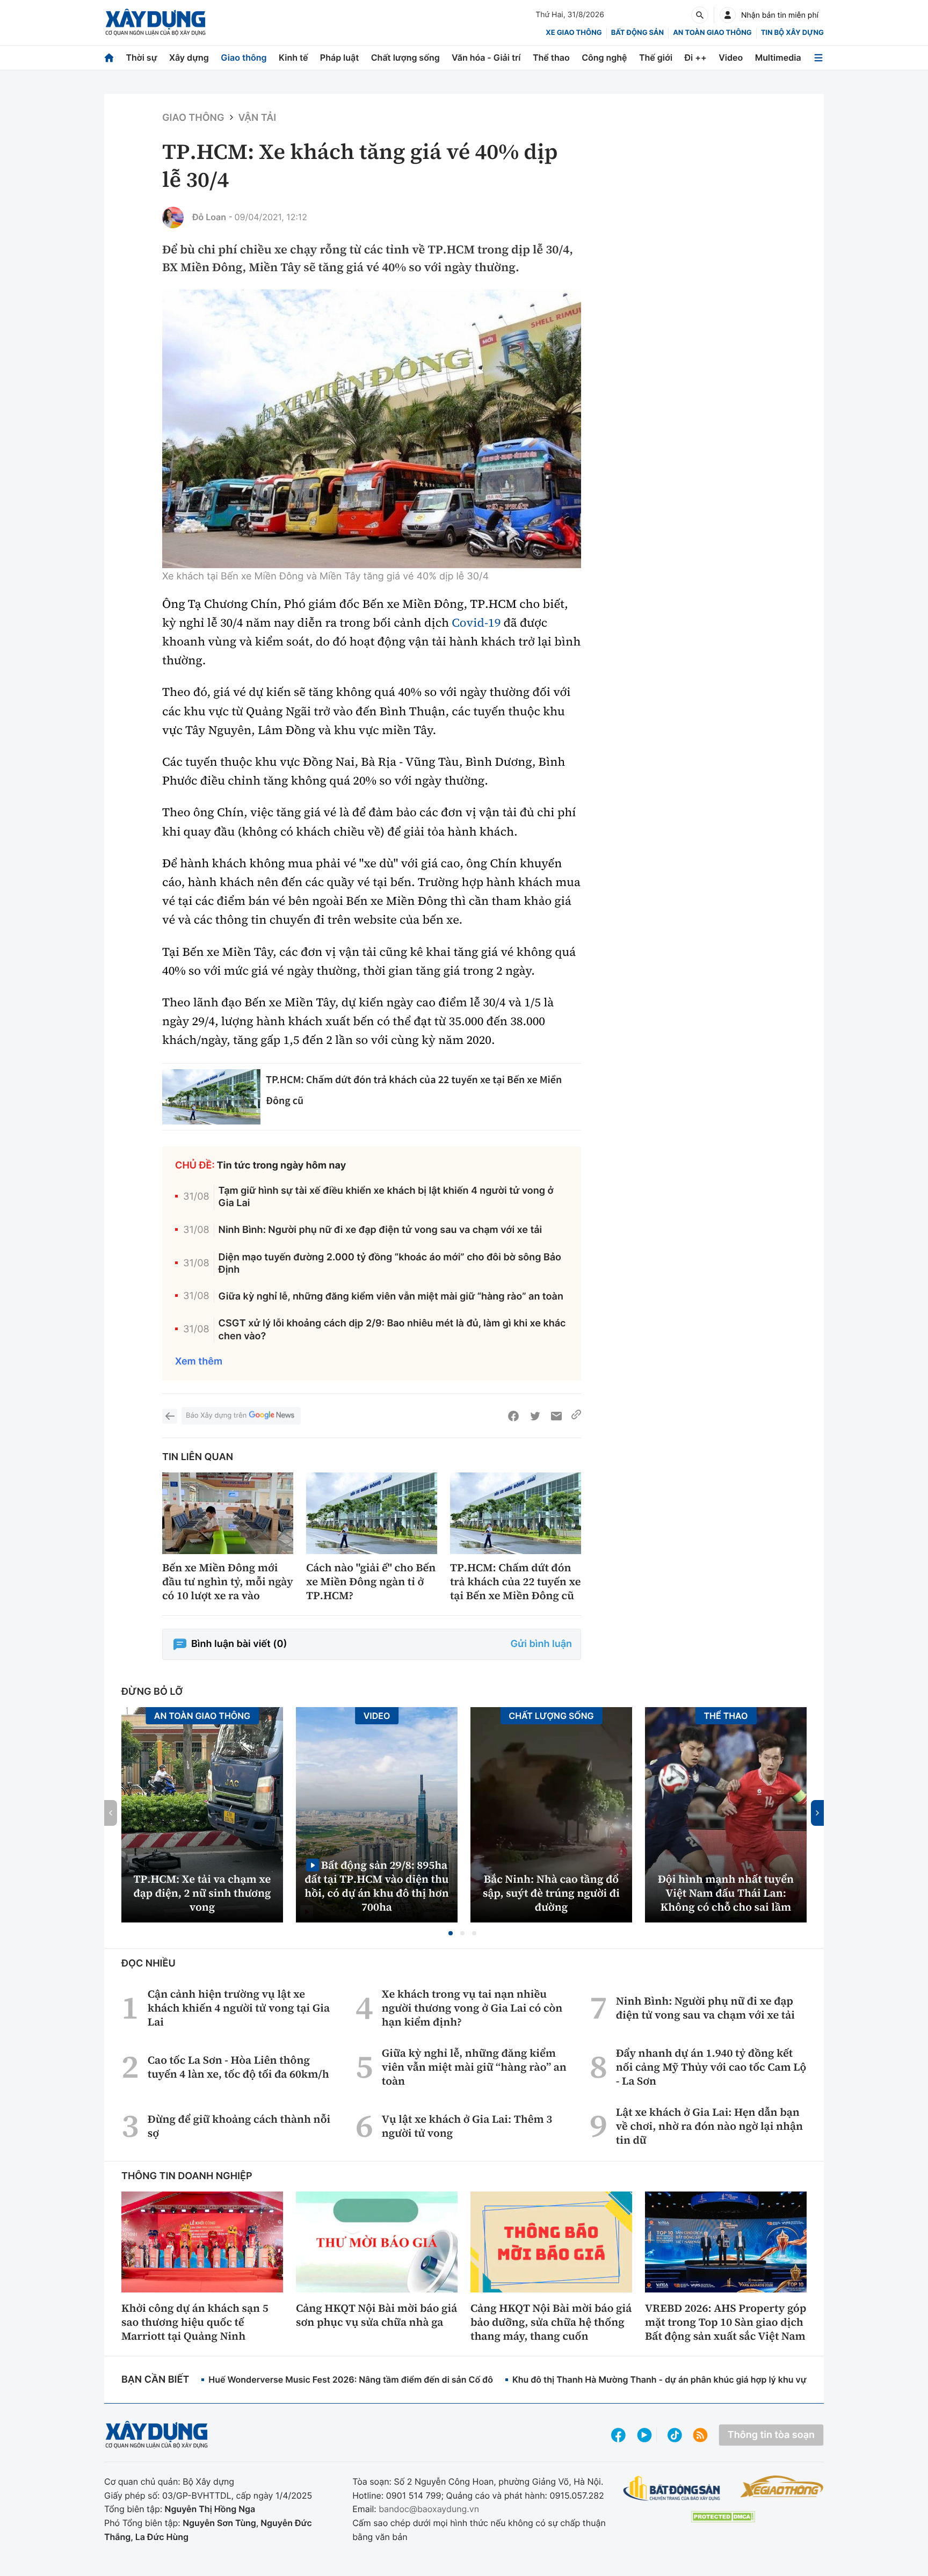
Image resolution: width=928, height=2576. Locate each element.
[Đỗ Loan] (173, 217)
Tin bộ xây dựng (792, 33)
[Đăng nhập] (728, 15)
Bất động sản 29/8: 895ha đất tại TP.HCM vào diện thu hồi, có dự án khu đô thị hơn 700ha (376, 1886)
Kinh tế (293, 57)
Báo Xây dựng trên (216, 1416)
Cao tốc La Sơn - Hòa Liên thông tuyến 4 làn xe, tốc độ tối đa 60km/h (238, 2067)
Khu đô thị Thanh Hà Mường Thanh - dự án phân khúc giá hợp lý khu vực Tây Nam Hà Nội (695, 2379)
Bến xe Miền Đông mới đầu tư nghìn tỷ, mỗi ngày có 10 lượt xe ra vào (228, 1581)
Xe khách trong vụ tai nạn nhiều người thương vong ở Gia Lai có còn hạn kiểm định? (472, 2008)
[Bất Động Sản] (672, 2489)
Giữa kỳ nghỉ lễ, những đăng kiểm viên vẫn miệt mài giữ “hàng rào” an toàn (391, 1297)
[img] (372, 429)
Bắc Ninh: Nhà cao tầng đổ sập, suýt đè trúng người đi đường (551, 1893)
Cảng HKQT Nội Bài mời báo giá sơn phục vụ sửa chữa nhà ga (376, 2315)
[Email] (556, 1416)
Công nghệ (604, 57)
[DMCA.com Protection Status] (723, 2517)
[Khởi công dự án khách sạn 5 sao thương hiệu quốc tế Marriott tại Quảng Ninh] (202, 2242)
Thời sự (141, 57)
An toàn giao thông (712, 33)
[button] (451, 1933)
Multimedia (778, 57)
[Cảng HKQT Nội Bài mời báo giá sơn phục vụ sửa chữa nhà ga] (377, 2242)
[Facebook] (513, 1416)
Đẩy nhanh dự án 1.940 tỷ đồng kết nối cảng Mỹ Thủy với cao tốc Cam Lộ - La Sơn (711, 2067)
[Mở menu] (818, 58)
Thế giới (656, 57)
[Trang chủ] (109, 58)
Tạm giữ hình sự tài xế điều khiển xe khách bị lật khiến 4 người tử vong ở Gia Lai (386, 1197)
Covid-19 (476, 623)
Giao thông (244, 57)
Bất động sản (638, 33)
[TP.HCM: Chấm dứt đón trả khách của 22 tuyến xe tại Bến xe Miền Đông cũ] (211, 1097)
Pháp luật (339, 57)
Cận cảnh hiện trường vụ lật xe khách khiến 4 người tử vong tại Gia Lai (239, 2008)
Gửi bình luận (541, 1644)
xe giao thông (574, 33)
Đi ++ (696, 57)
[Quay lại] (170, 1416)
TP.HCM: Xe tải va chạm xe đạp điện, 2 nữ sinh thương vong (202, 1893)
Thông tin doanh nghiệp (187, 2176)
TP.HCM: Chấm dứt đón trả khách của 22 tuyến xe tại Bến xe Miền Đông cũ (515, 1581)
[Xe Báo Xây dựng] (782, 2486)
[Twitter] (535, 1416)
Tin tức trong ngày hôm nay (282, 1166)
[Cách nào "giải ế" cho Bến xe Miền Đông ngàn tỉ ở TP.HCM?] (372, 1514)
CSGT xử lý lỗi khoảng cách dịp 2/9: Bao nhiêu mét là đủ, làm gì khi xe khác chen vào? (392, 1330)
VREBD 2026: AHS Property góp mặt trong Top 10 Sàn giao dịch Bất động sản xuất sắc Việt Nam (726, 2322)
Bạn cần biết (155, 2380)
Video (731, 57)
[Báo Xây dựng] (155, 22)
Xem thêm (199, 1362)
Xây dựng (189, 57)
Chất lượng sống (405, 57)
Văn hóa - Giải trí (486, 57)
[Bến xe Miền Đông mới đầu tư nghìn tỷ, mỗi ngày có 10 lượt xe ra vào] (228, 1514)
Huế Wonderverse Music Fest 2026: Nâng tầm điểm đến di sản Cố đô (351, 2379)
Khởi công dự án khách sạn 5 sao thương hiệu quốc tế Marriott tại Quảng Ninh (195, 2322)
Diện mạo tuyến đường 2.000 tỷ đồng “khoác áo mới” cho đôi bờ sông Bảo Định (390, 1264)
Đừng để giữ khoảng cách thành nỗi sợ (239, 2126)
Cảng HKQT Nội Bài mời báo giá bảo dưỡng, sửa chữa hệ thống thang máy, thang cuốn (551, 2322)
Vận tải (258, 118)
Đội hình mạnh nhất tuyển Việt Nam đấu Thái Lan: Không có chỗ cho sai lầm (726, 1893)
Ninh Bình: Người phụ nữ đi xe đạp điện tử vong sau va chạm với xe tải (380, 1230)
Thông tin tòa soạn (771, 2435)
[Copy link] (576, 1416)
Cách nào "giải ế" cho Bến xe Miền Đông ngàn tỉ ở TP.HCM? (371, 1581)
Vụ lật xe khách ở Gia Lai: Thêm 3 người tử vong (467, 2126)
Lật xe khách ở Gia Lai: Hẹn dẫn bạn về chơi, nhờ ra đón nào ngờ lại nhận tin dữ (709, 2126)
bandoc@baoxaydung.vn (429, 2509)
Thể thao (551, 57)
